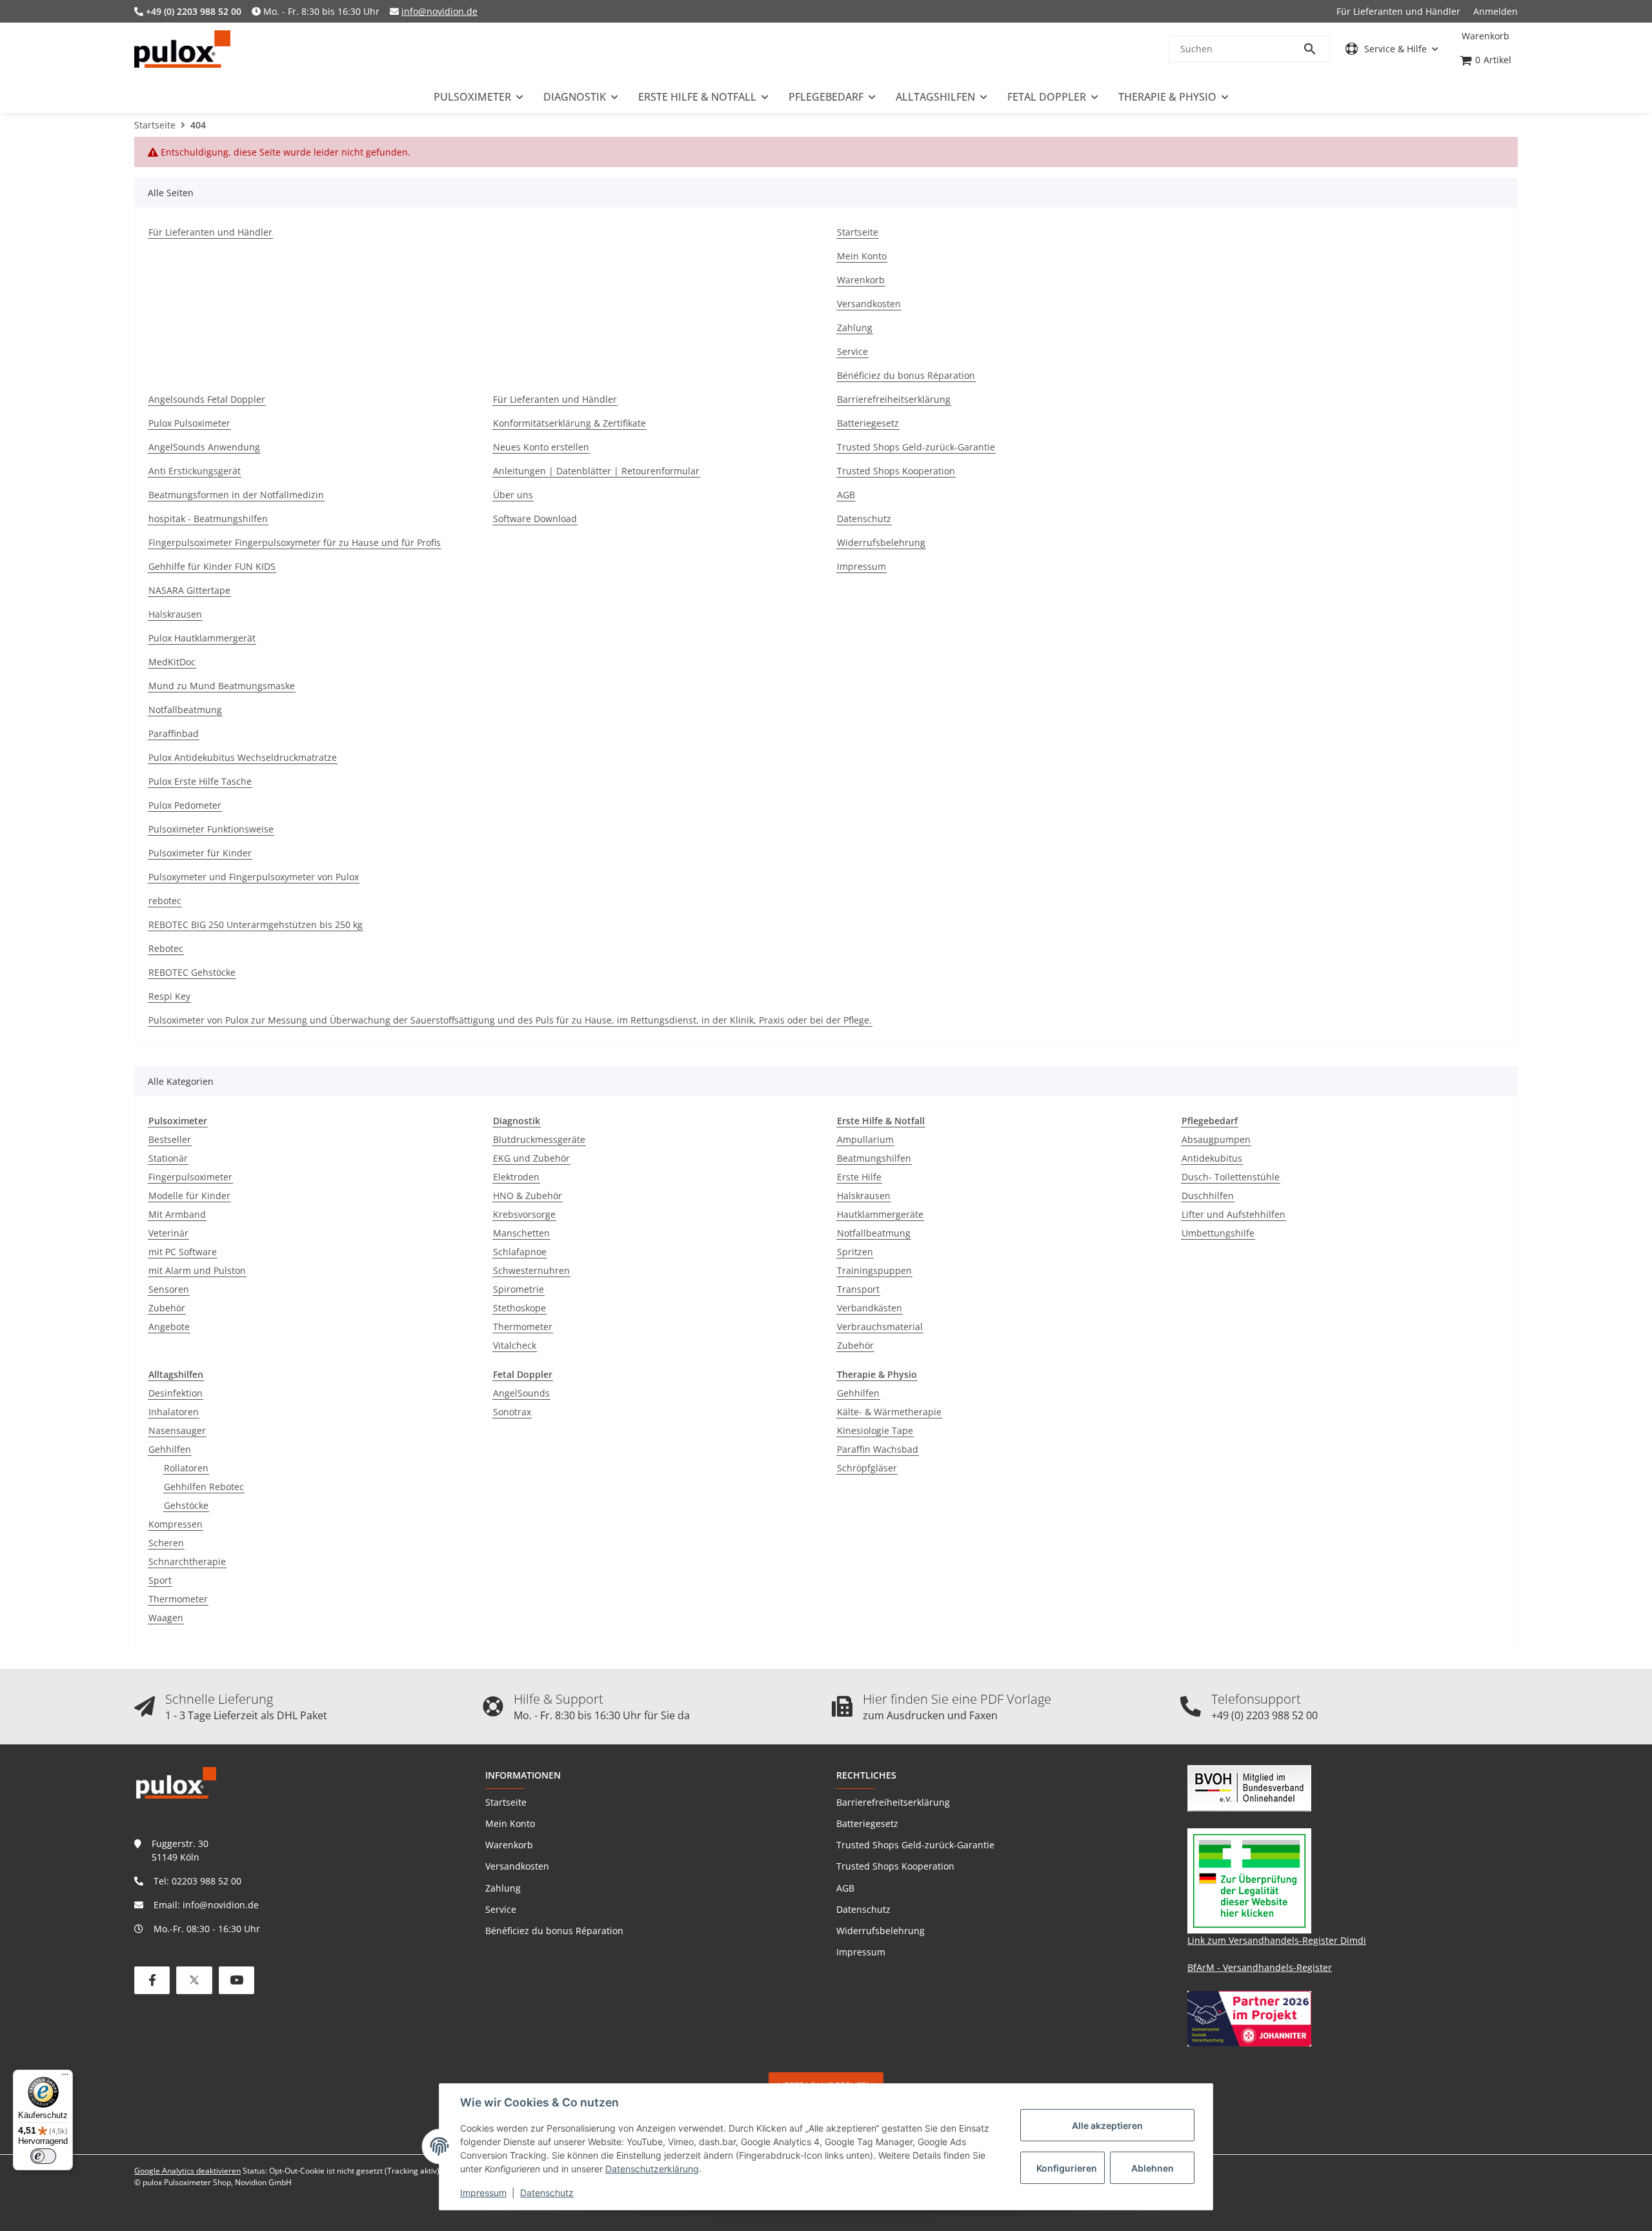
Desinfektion (176, 1393)
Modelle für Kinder (189, 1196)
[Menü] (65, 2077)
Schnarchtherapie (187, 1561)
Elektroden (516, 1177)
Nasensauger (177, 1430)
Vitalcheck (515, 1345)
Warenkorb (509, 1845)
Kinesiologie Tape (875, 1430)
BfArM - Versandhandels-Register (1260, 1967)
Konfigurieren (1067, 2168)
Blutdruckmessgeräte (539, 1139)
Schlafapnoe (520, 1252)
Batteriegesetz (867, 1823)
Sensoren (169, 1289)
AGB (845, 1888)
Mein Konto (510, 1823)
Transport (858, 1289)
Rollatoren (186, 1468)
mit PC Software (183, 1252)
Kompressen (176, 1524)
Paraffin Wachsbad (878, 1449)
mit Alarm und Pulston (197, 1270)
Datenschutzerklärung (652, 2169)
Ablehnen (1153, 2168)
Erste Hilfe (859, 1177)
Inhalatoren (174, 1412)
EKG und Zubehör (531, 1158)
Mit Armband (177, 1214)
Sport (160, 1580)
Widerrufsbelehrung (881, 1931)
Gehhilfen (170, 1449)
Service (501, 1909)
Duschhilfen (1208, 1196)
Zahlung (503, 1888)
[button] (1392, 49)
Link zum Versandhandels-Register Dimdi (1277, 1940)
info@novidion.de (439, 11)
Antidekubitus (1212, 1158)
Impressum (483, 2193)
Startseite (506, 1802)
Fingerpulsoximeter (190, 1177)
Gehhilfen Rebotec (204, 1487)
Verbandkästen (870, 1308)
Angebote (169, 1327)
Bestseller (170, 1139)
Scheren (166, 1543)
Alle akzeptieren (1107, 2125)
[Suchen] (1316, 49)
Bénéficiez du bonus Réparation (554, 1931)
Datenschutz (547, 2193)
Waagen (166, 1618)
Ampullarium (865, 1139)
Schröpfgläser (867, 1468)
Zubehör (167, 1308)
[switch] (43, 2156)
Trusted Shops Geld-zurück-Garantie (915, 1845)
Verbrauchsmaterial (880, 1327)
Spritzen (855, 1252)
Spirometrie (519, 1289)
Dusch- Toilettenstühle (1231, 1177)
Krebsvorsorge (524, 1214)
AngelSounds (521, 1393)
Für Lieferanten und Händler (1398, 11)
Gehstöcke (186, 1505)
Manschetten (521, 1233)
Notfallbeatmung (874, 1233)
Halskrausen (864, 1196)
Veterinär (168, 1233)
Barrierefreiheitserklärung (893, 1802)
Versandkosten (517, 1866)
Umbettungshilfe (1218, 1233)
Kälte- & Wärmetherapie (889, 1412)
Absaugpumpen (1216, 1139)
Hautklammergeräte (880, 1214)
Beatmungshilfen (874, 1158)
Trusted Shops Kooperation (895, 1866)
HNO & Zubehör (528, 1196)
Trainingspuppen (874, 1270)
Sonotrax (512, 1412)
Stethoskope (519, 1308)
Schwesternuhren (531, 1270)
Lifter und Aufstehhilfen (1234, 1214)
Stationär (168, 1158)
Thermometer (523, 1327)
